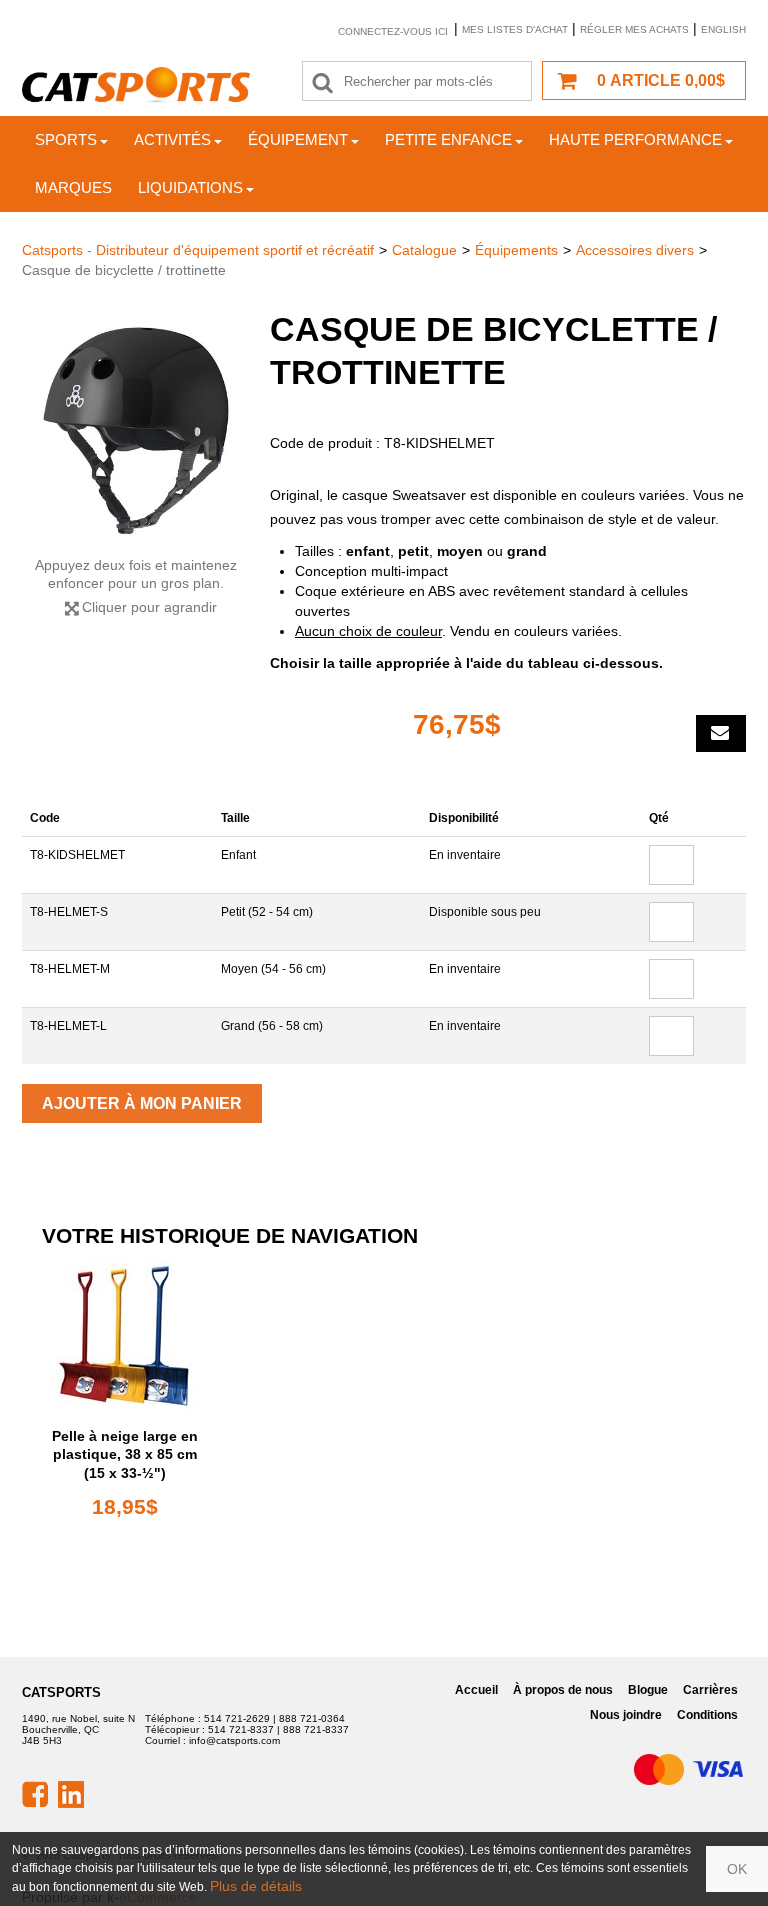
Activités (172, 139)
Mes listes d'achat (515, 29)
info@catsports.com (234, 1740)
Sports (66, 139)
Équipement (298, 139)
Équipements (516, 250)
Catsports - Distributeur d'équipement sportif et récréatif (198, 250)
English (723, 29)
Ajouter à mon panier (142, 1103)
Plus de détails (256, 1886)
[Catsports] (136, 85)
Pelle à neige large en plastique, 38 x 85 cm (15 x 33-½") (125, 1454)
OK (737, 1869)
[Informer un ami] (721, 733)
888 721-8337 (316, 1729)
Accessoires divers (635, 250)
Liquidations (190, 187)
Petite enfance (448, 139)
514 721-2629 (237, 1718)
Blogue (648, 1690)
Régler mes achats (634, 29)
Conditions (707, 1715)
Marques (73, 187)
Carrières (710, 1690)
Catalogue (424, 250)
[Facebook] (35, 1793)
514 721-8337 (241, 1729)
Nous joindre (626, 1715)
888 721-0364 (312, 1718)
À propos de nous (563, 1690)
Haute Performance (635, 139)
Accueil (476, 1690)
